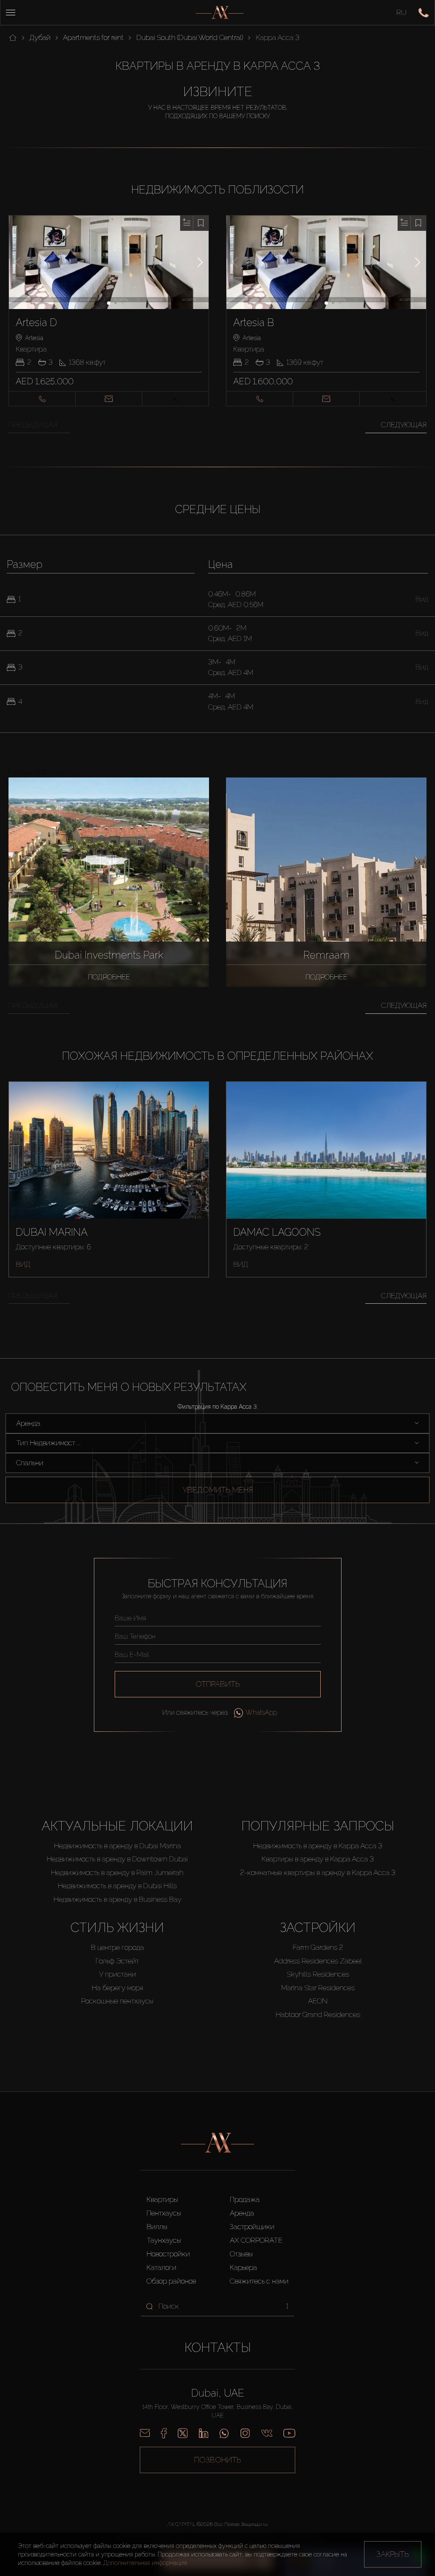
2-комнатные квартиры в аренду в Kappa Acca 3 (318, 1872)
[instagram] (245, 2433)
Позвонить (218, 2460)
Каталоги (161, 2267)
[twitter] (183, 2433)
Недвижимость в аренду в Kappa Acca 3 (318, 1846)
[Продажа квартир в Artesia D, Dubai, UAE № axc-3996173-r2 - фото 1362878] (109, 262)
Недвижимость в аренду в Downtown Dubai (117, 1859)
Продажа (245, 2199)
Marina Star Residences (318, 1988)
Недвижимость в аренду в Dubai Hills (117, 1886)
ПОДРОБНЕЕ (109, 977)
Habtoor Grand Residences (318, 2014)
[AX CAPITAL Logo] (220, 13)
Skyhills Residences (318, 1974)
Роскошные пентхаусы (117, 2001)
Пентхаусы (164, 2213)
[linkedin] (203, 2433)
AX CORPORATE (256, 2240)
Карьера (243, 2267)
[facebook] (164, 2433)
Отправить (218, 1684)
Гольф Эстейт (117, 1961)
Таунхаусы (164, 2240)
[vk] (267, 2433)
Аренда (242, 2213)
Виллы (157, 2227)
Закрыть (393, 2554)
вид (23, 1264)
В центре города (117, 1947)
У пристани (117, 1974)
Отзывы (241, 2254)
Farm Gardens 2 (318, 1947)
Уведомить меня (218, 1490)
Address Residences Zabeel (318, 1961)
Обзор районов (171, 2281)
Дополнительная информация (145, 2563)
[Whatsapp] (224, 2433)
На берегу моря (117, 1988)
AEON (318, 2001)
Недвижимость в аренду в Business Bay (117, 1899)
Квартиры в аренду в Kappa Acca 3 (318, 1859)
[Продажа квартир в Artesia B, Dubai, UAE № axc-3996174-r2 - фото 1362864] (326, 262)
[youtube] (289, 2433)
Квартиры (162, 2199)
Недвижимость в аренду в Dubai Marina (117, 1846)
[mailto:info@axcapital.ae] (145, 2433)
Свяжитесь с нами (259, 2281)
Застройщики (252, 2227)
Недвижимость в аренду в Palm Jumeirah (117, 1872)
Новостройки (168, 2254)
